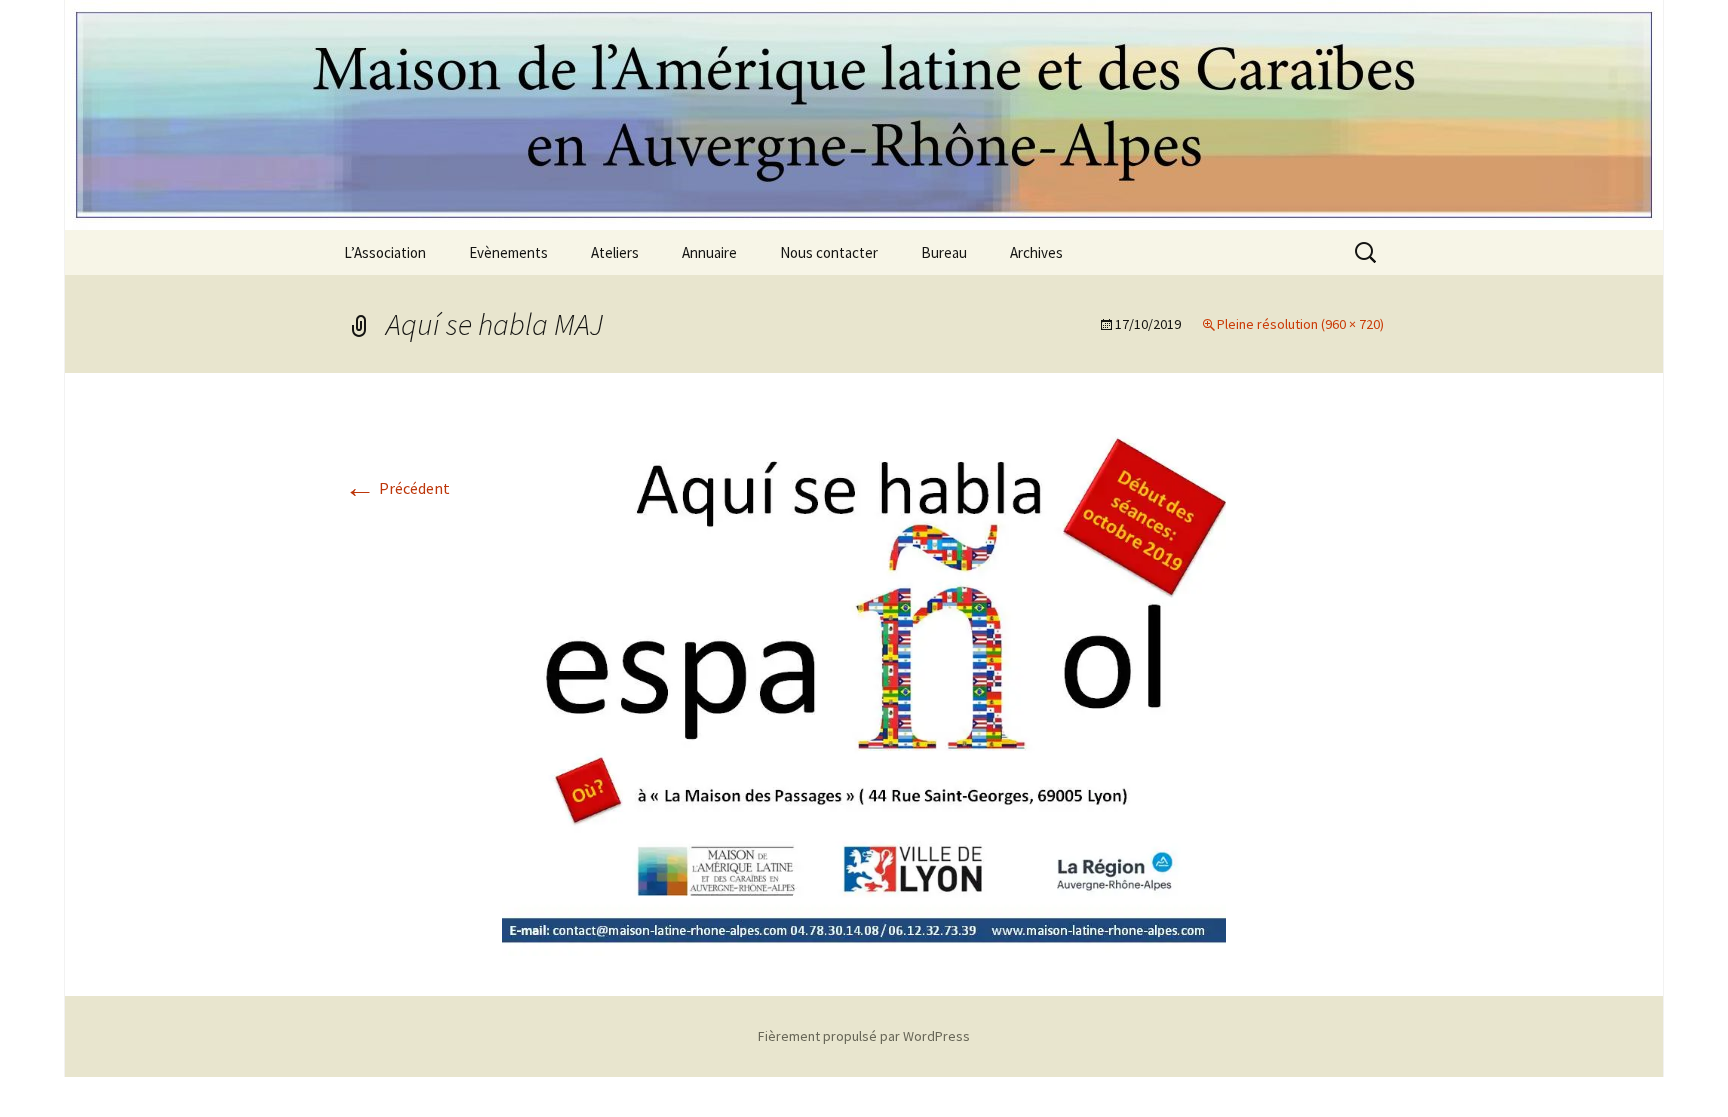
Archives (1036, 252)
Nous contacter (829, 252)
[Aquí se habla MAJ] (864, 682)
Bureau (944, 252)
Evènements (508, 252)
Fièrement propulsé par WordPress (864, 1036)
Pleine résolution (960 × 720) (1300, 324)
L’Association (385, 252)
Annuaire (709, 252)
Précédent (397, 488)
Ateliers (615, 252)
